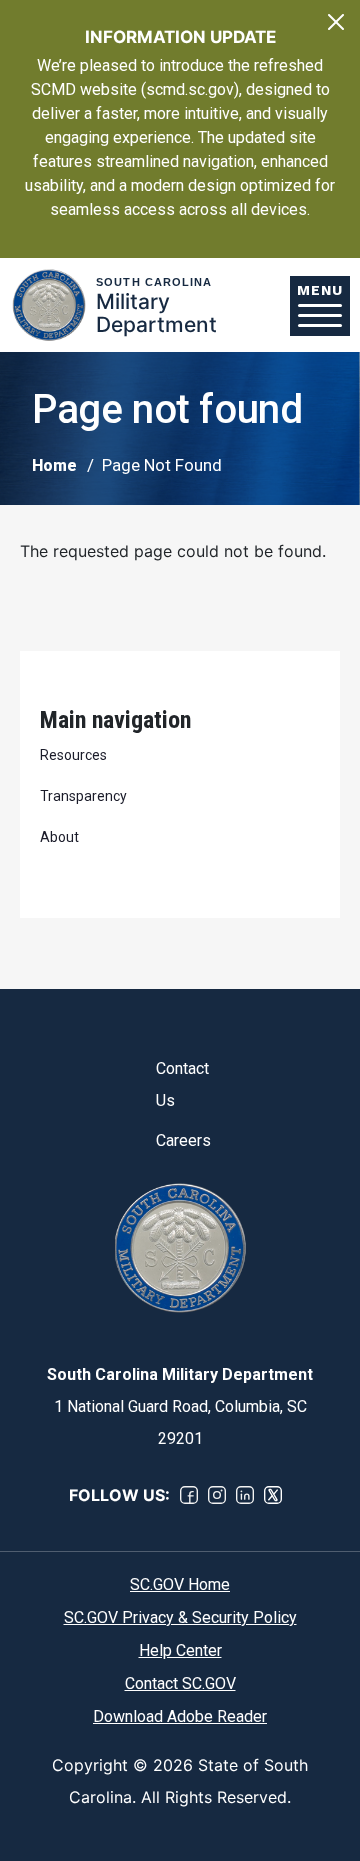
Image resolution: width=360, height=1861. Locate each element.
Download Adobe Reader (180, 1716)
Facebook (189, 1495)
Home (54, 465)
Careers (180, 1140)
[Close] (336, 22)
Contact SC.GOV (180, 1683)
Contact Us (180, 1084)
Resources (73, 755)
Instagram (217, 1495)
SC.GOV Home (180, 1584)
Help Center (180, 1650)
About (59, 837)
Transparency (83, 796)
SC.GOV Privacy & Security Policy (180, 1617)
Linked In (245, 1495)
